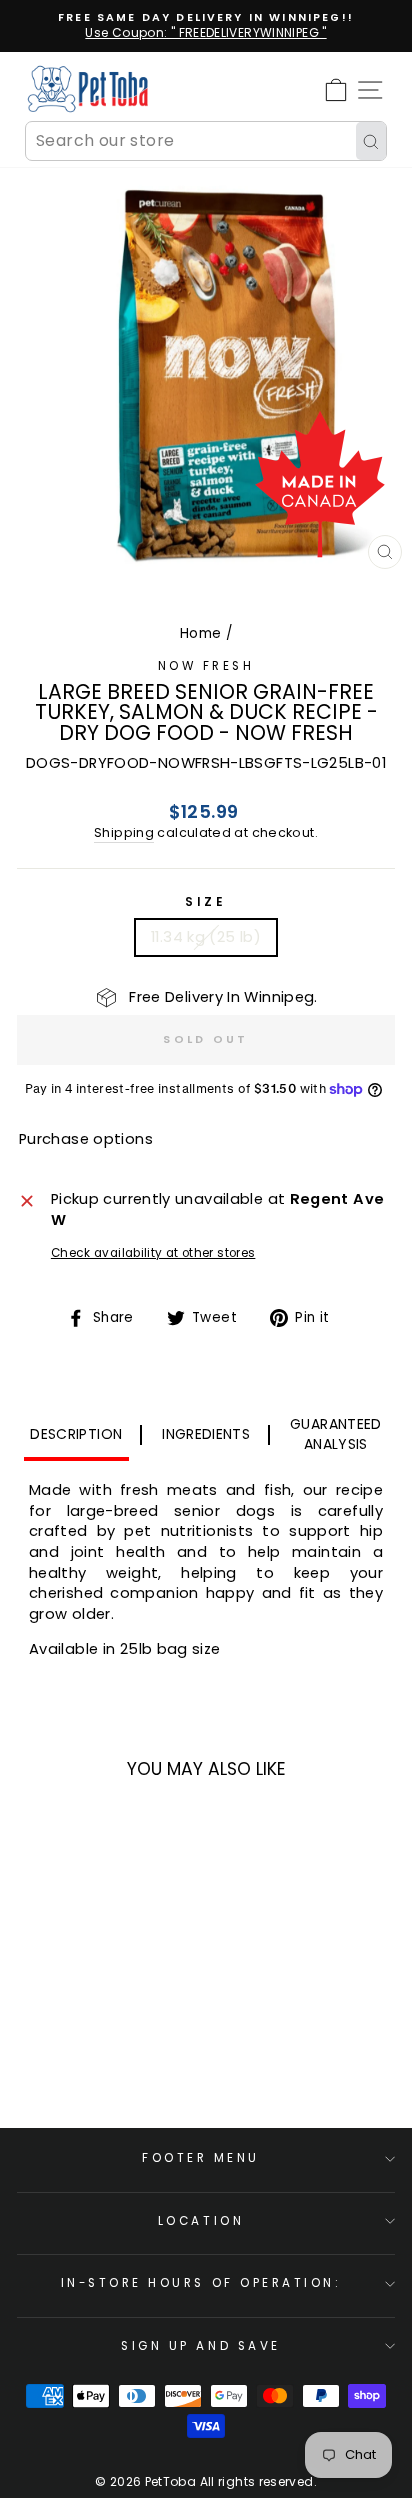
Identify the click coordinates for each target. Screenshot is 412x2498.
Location (201, 2221)
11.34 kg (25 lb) (206, 937)
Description (76, 1434)
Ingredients (206, 1434)
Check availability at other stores (153, 1253)
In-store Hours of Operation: (201, 2283)
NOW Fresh (206, 666)
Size (205, 902)
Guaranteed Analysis (336, 1434)
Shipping (124, 832)
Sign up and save (201, 2346)
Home (200, 633)
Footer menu (201, 2158)
